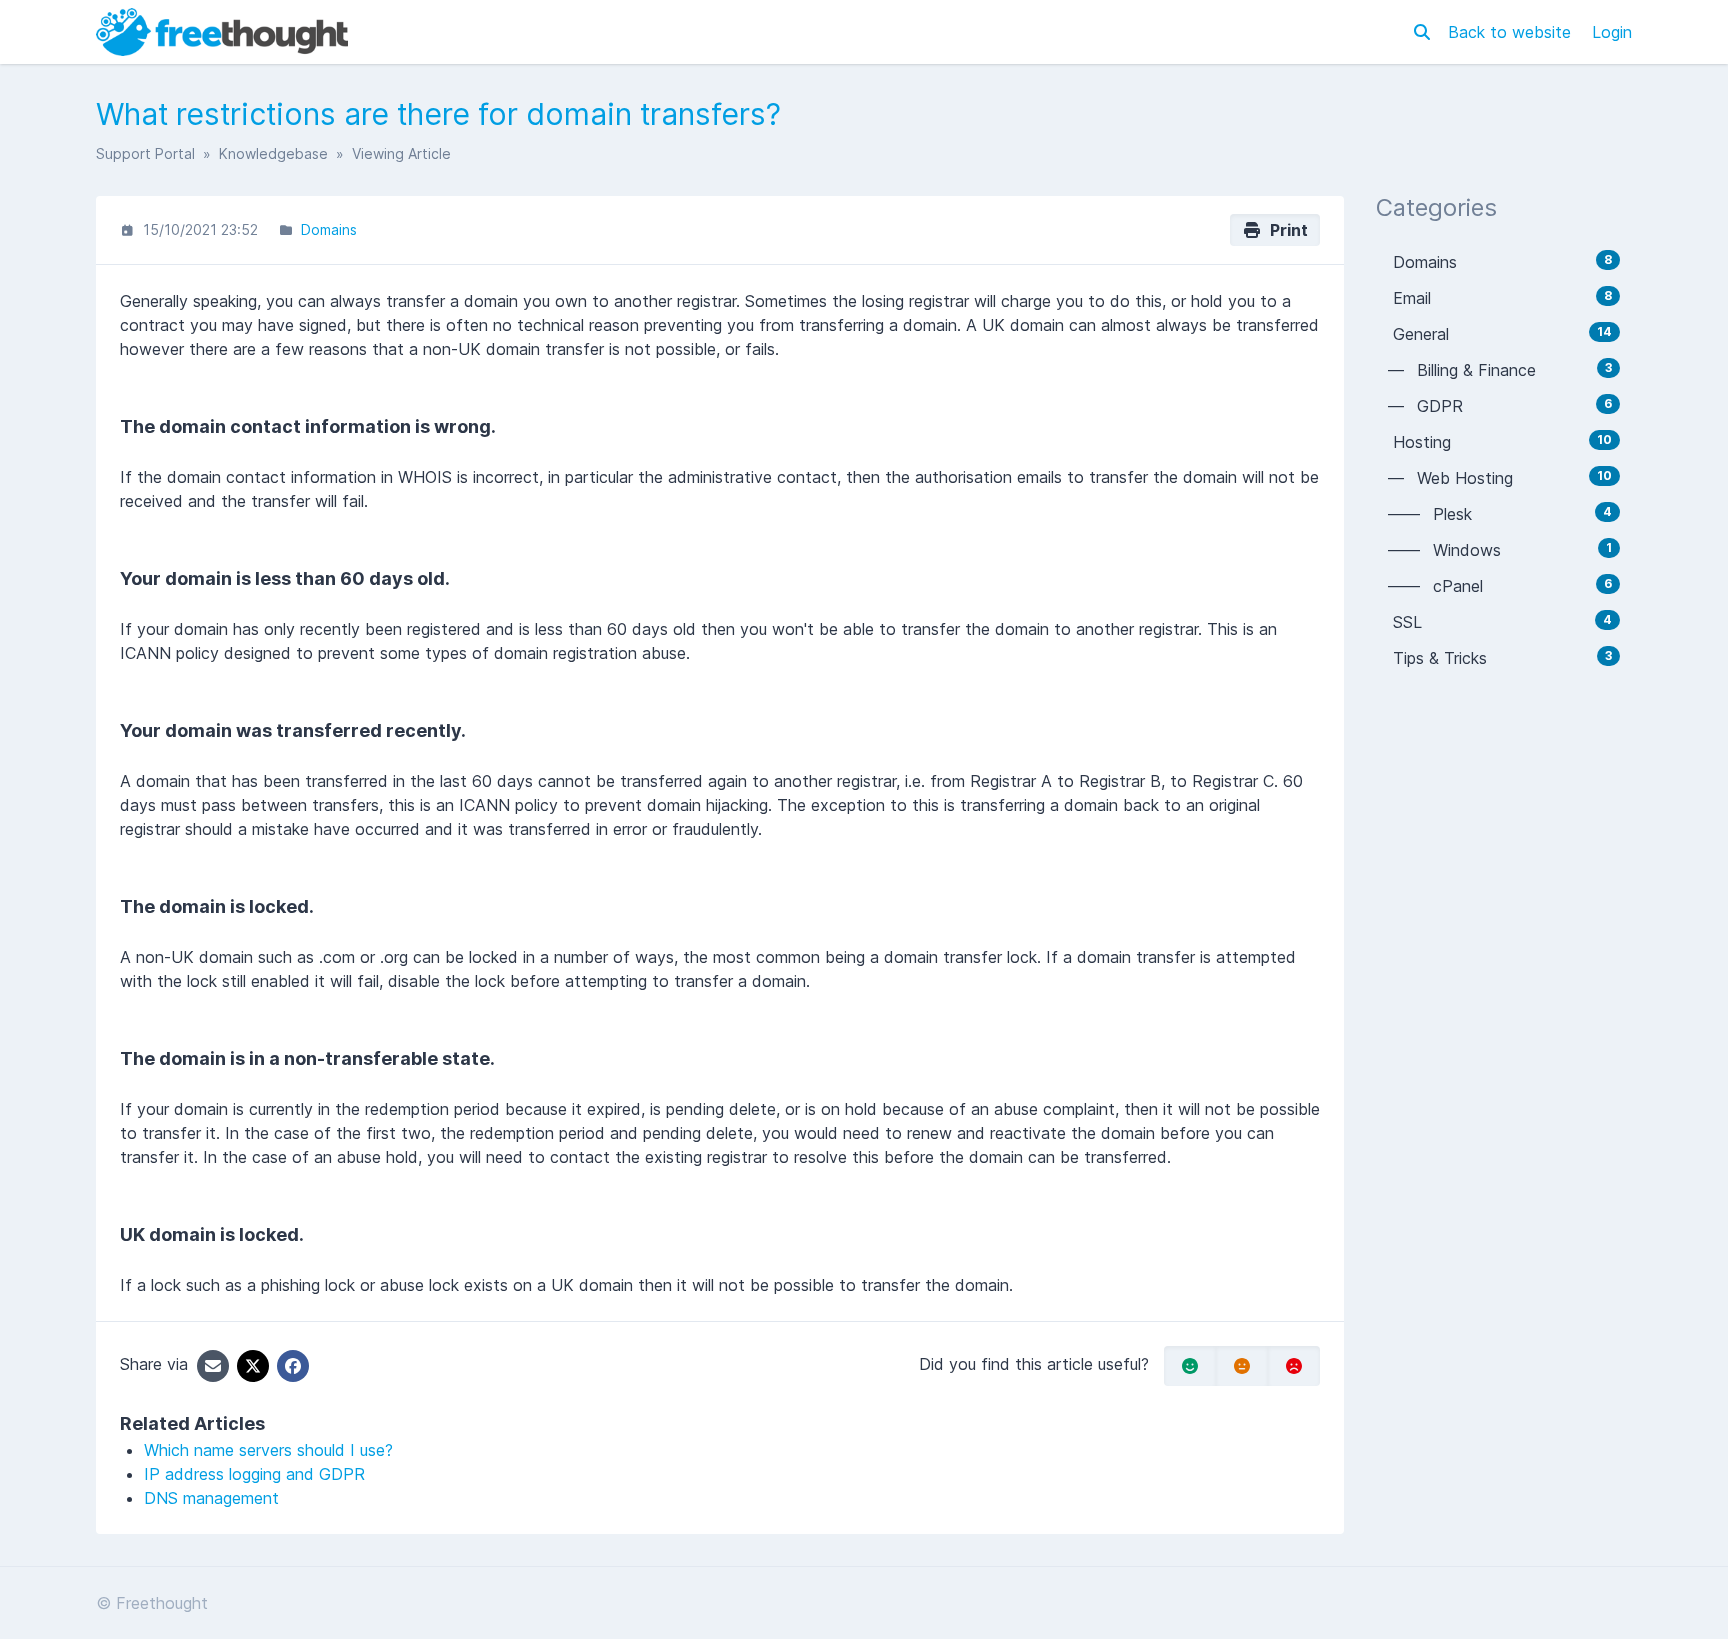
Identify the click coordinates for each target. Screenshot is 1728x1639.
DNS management (211, 1498)
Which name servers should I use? (268, 1450)
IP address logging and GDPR (254, 1474)
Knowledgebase (273, 153)
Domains (329, 229)
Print (1285, 230)
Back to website (1512, 32)
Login (1612, 32)
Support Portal (145, 153)
